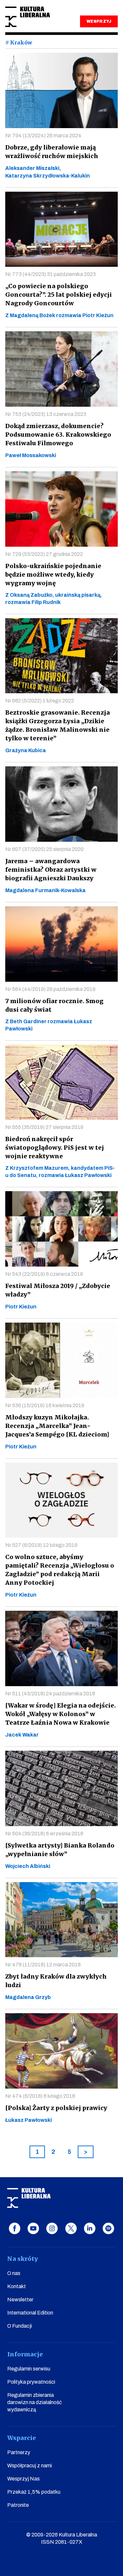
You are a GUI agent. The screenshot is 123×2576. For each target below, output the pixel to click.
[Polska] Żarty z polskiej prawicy (56, 2108)
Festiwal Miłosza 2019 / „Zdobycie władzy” (58, 1290)
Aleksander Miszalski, (33, 168)
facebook (15, 2228)
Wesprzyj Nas (23, 2479)
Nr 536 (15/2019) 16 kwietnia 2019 (45, 1405)
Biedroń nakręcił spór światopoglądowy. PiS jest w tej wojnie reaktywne (55, 1148)
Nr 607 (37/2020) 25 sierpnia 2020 (44, 849)
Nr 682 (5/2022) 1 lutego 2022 (40, 701)
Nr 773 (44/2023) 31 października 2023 (51, 274)
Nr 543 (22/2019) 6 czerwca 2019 (44, 1274)
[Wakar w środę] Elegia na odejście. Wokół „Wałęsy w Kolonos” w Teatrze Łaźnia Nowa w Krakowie (61, 1714)
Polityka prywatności (31, 2382)
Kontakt (17, 2286)
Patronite (18, 2505)
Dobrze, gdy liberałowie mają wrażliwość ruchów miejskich (52, 152)
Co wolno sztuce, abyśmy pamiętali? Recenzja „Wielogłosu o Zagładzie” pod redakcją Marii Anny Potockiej (60, 1570)
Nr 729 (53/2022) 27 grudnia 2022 (44, 554)
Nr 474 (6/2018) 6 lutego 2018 (40, 2096)
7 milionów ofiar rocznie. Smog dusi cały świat (54, 1005)
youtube (33, 2228)
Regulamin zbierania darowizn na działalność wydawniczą (34, 2402)
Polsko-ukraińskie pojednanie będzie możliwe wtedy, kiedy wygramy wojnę (53, 575)
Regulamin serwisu (29, 2369)
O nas (14, 2273)
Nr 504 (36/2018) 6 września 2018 (44, 1834)
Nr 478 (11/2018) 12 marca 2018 (43, 1965)
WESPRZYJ (99, 21)
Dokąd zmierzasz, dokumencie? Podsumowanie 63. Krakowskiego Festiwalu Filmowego (58, 435)
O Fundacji (20, 2326)
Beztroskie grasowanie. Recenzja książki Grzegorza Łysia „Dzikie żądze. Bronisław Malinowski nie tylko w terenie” (58, 725)
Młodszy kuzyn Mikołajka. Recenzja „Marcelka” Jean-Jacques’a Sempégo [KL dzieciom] (57, 1426)
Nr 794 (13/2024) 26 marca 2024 (43, 136)
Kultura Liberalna (28, 17)
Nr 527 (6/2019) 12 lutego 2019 (41, 1545)
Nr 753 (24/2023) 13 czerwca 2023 (46, 414)
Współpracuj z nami (30, 2466)
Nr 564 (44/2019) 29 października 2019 (50, 989)
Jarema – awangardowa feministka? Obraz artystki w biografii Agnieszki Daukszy (51, 870)
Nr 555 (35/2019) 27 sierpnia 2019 (44, 1127)
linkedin (90, 2228)
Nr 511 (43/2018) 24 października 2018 (50, 1694)
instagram (52, 2228)
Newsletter (20, 2300)
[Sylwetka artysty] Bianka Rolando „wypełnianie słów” (60, 1850)
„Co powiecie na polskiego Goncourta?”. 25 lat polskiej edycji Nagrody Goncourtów (59, 295)
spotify (108, 2228)
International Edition (30, 2313)
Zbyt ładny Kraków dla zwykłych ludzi (56, 1981)
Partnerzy (19, 2452)
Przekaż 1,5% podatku (34, 2492)
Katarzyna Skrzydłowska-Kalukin (48, 176)
